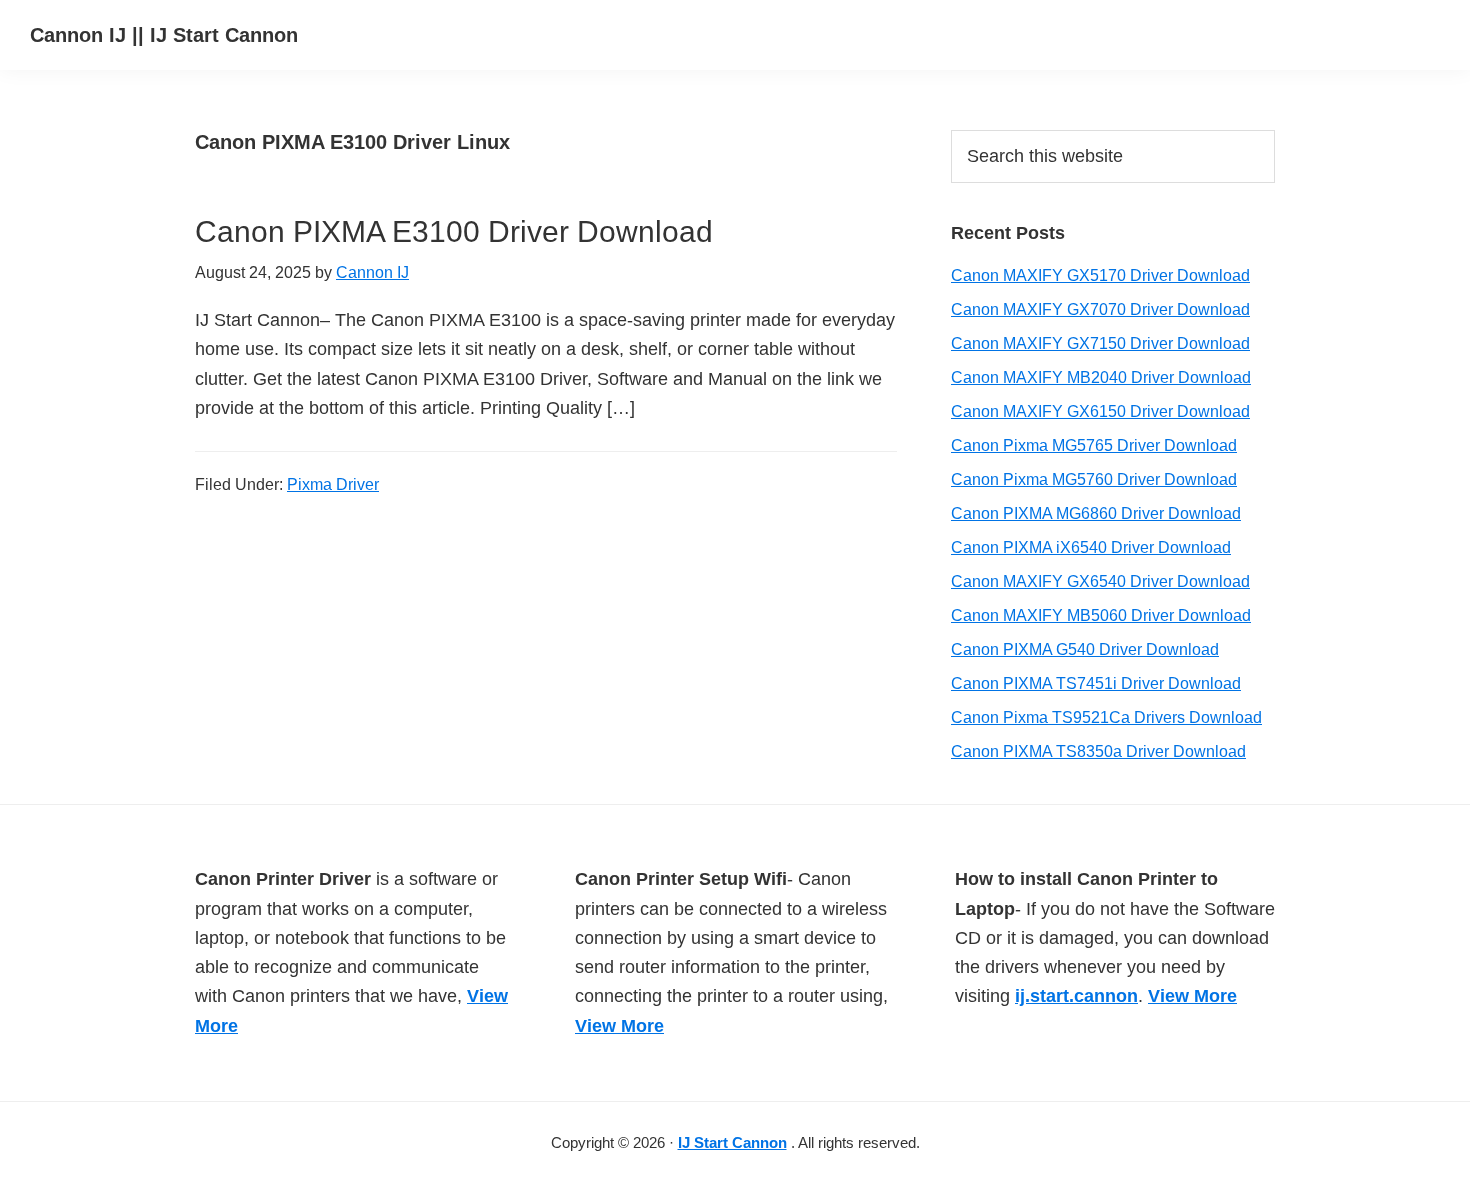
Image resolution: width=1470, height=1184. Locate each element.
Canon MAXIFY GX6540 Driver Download (1100, 581)
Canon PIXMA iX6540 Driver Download (1091, 547)
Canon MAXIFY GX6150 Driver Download (1100, 411)
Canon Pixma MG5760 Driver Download (1094, 479)
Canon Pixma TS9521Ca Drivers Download (1106, 717)
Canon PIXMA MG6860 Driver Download (1096, 513)
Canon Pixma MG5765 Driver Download (1094, 445)
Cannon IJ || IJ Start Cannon (164, 35)
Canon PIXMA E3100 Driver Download (454, 231)
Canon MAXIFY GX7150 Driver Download (1100, 343)
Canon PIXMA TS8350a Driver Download (1098, 751)
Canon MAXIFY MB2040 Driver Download (1101, 377)
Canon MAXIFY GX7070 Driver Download (1100, 309)
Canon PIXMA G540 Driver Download (1085, 649)
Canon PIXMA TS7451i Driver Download (1096, 683)
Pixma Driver (333, 484)
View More (619, 1026)
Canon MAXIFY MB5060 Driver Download (1101, 615)
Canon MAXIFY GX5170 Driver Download (1100, 275)
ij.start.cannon (1076, 996)
